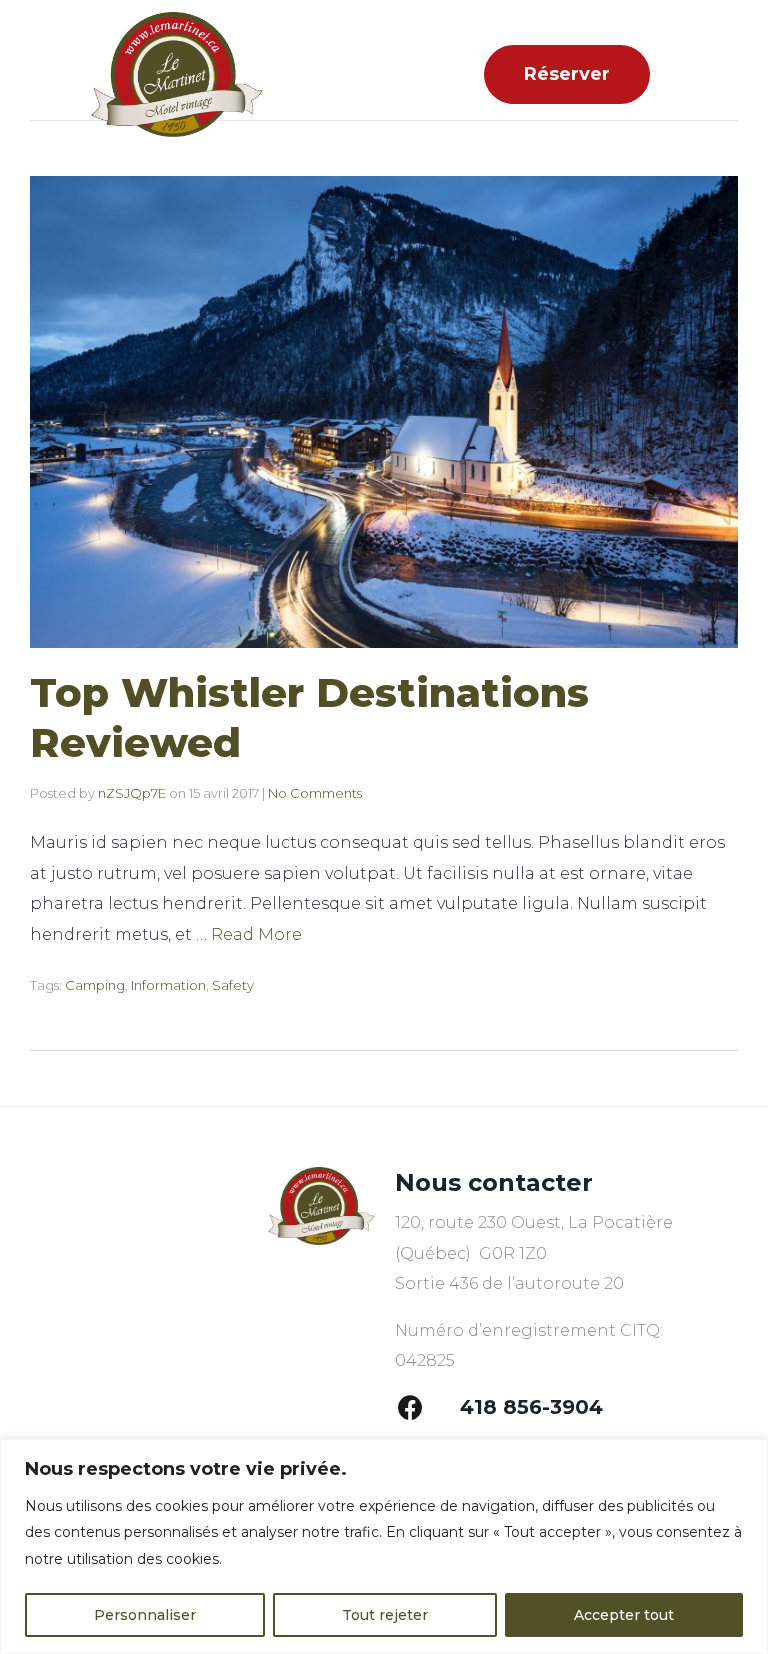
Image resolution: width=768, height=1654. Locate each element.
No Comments (315, 793)
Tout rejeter (385, 1615)
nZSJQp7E (132, 793)
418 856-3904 (531, 1407)
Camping (95, 985)
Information (168, 985)
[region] (384, 1546)
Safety (233, 985)
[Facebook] (410, 1407)
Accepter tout (624, 1615)
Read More (256, 934)
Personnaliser (145, 1615)
